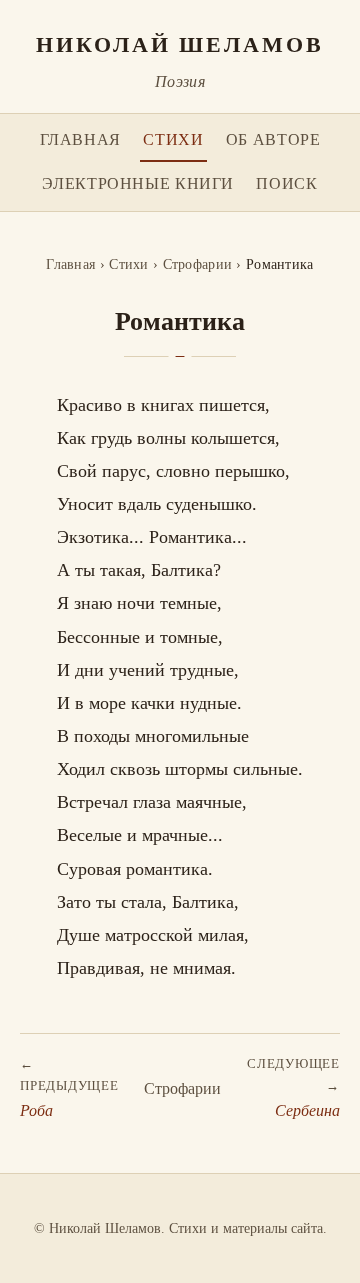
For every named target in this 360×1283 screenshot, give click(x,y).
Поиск (286, 183)
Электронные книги (138, 183)
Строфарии (198, 264)
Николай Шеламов (180, 43)
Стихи (173, 139)
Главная (80, 139)
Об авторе (273, 139)
